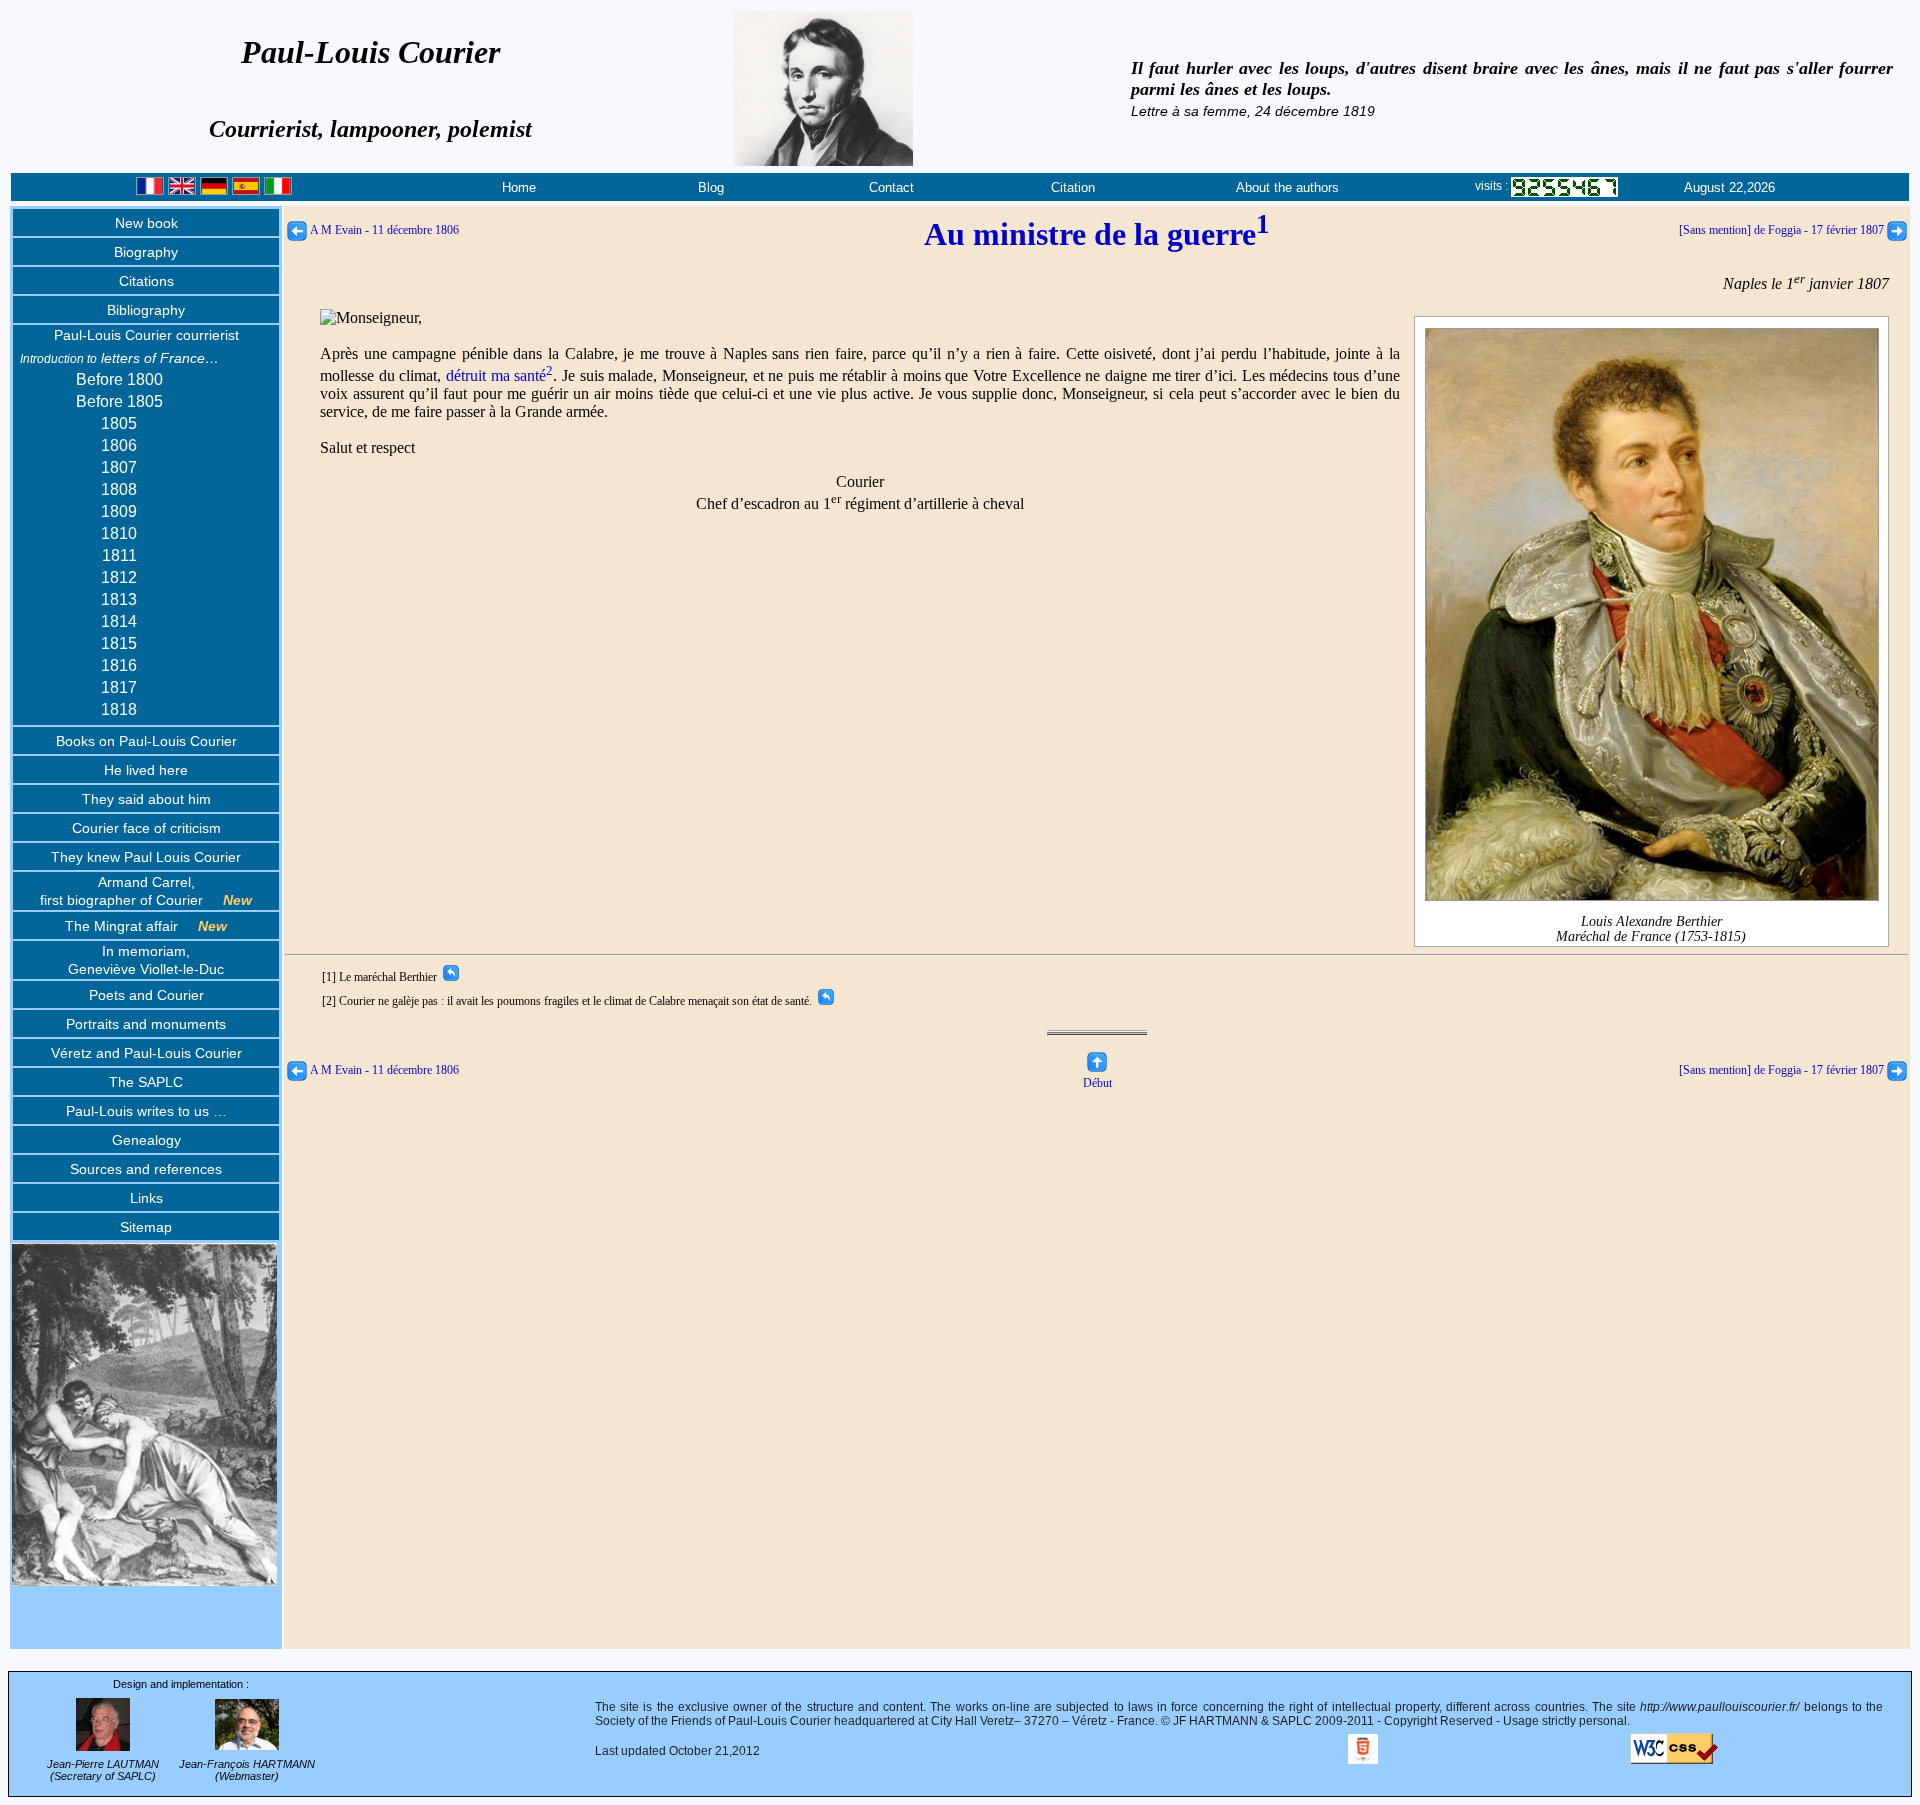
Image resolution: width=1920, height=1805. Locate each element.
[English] (182, 190)
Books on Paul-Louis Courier (146, 741)
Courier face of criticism (146, 828)
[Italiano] (278, 190)
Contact (891, 187)
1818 (119, 709)
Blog (711, 187)
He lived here (146, 770)
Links (146, 1198)
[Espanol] (246, 190)
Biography (146, 252)
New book (146, 223)
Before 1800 (119, 379)
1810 (119, 533)
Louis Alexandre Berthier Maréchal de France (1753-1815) (1651, 929)
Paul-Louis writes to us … (146, 1111)
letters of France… (119, 358)
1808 (119, 489)
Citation (1073, 187)
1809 (119, 511)
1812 (119, 577)
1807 (119, 467)
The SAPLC (146, 1082)
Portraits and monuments (146, 1024)
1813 (119, 599)
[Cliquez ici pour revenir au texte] (449, 977)
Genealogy (146, 1140)
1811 (119, 555)
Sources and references (146, 1169)
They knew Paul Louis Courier (146, 857)
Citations (146, 281)
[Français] (150, 190)
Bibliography (146, 310)
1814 (119, 621)
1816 (119, 665)
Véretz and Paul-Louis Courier (146, 1053)
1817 (119, 687)
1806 (119, 445)
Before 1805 (119, 401)
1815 (119, 643)
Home (519, 187)
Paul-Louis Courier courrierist (146, 335)
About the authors (1287, 187)
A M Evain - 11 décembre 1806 (383, 230)
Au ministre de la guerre (1097, 234)
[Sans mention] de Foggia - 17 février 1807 (1783, 230)
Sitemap (146, 1227)
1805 (119, 423)
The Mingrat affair (146, 926)
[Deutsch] (214, 190)
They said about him (146, 799)
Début (1097, 1083)
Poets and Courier (146, 995)
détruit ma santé (499, 375)
